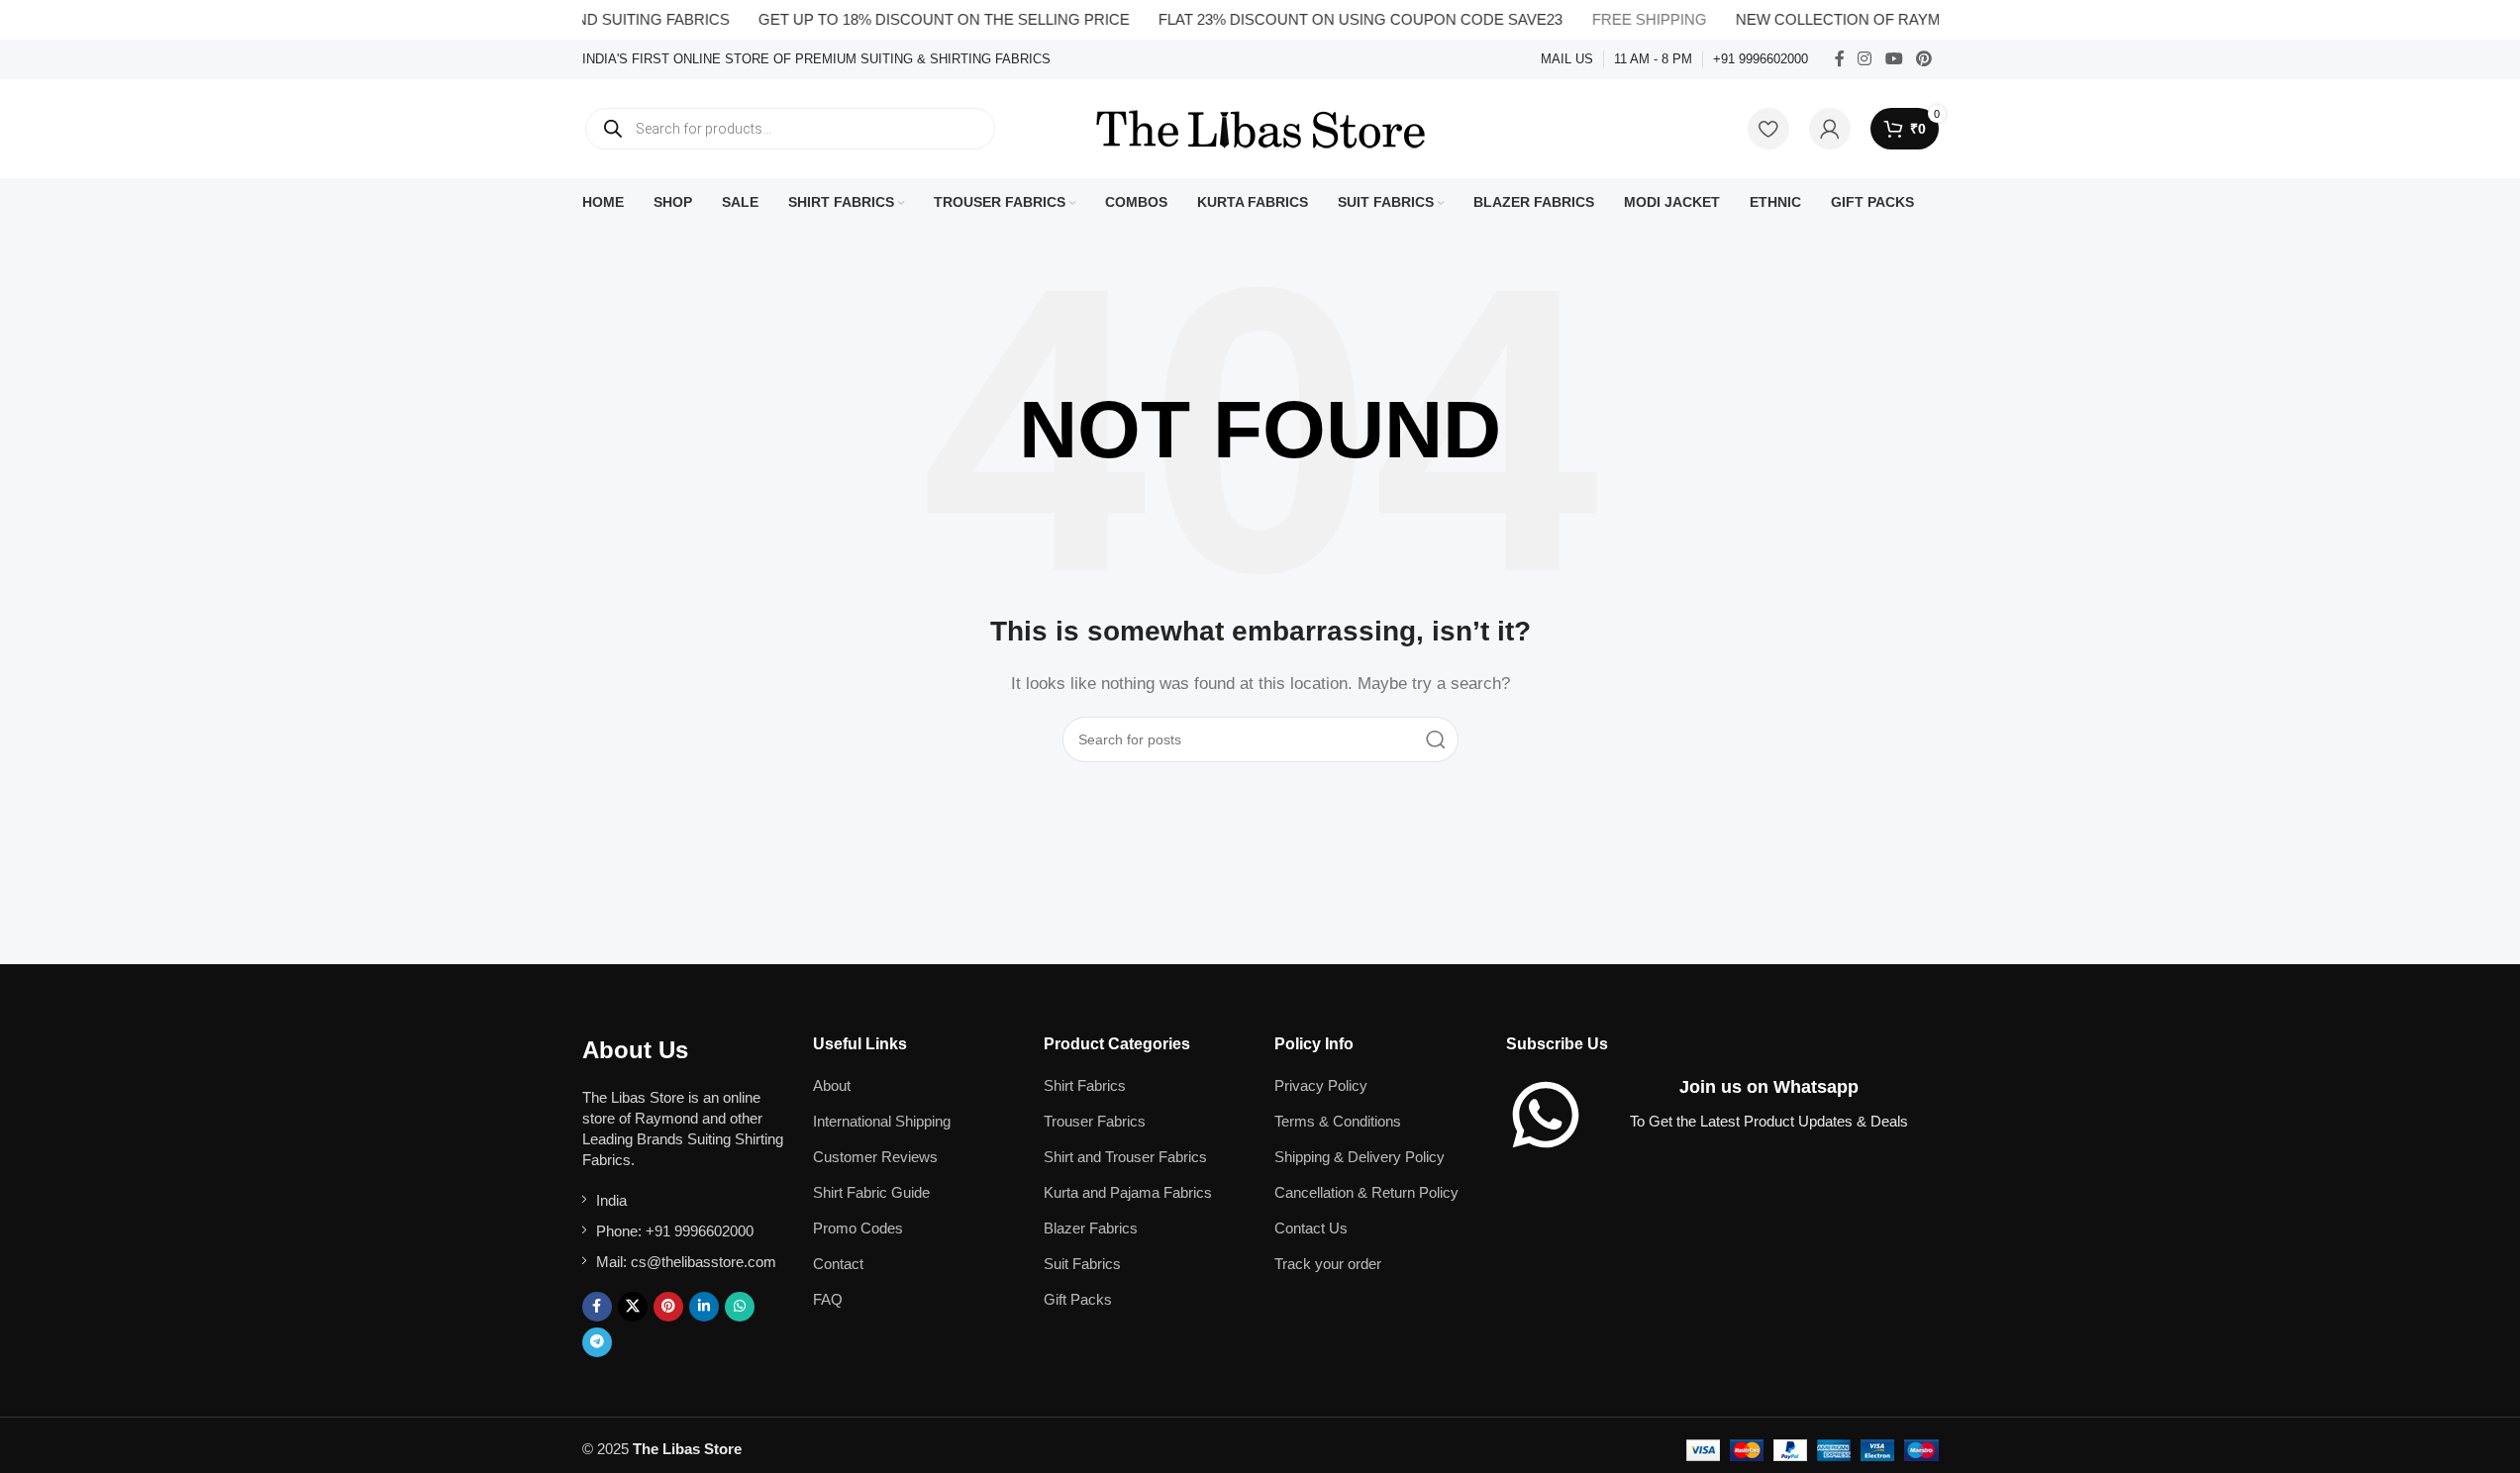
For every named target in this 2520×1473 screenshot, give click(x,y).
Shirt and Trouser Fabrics (1125, 1157)
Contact (838, 1264)
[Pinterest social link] (1923, 59)
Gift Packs (1078, 1299)
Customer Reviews (875, 1157)
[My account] (1830, 129)
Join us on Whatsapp (1769, 1087)
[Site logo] (1260, 127)
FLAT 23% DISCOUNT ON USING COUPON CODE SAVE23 (1335, 19)
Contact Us (1311, 1228)
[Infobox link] (816, 60)
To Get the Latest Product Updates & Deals (1769, 1121)
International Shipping (882, 1121)
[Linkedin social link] (704, 1307)
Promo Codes (858, 1228)
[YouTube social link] (1894, 59)
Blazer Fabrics (1091, 1228)
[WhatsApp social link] (740, 1307)
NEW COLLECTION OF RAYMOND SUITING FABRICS (1894, 19)
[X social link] (633, 1307)
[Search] (1436, 739)
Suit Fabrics (1082, 1264)
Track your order (1328, 1264)
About (832, 1085)
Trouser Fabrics (1095, 1121)
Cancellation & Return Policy (1366, 1192)
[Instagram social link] (1865, 59)
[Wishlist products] (1768, 129)
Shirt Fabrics (1085, 1085)
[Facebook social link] (1840, 59)
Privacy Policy (1321, 1085)
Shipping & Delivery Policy (1360, 1157)
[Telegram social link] (597, 1342)
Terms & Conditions (1338, 1121)
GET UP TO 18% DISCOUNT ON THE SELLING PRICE (917, 19)
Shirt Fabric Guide (871, 1192)
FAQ (828, 1299)
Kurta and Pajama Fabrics (1128, 1192)
